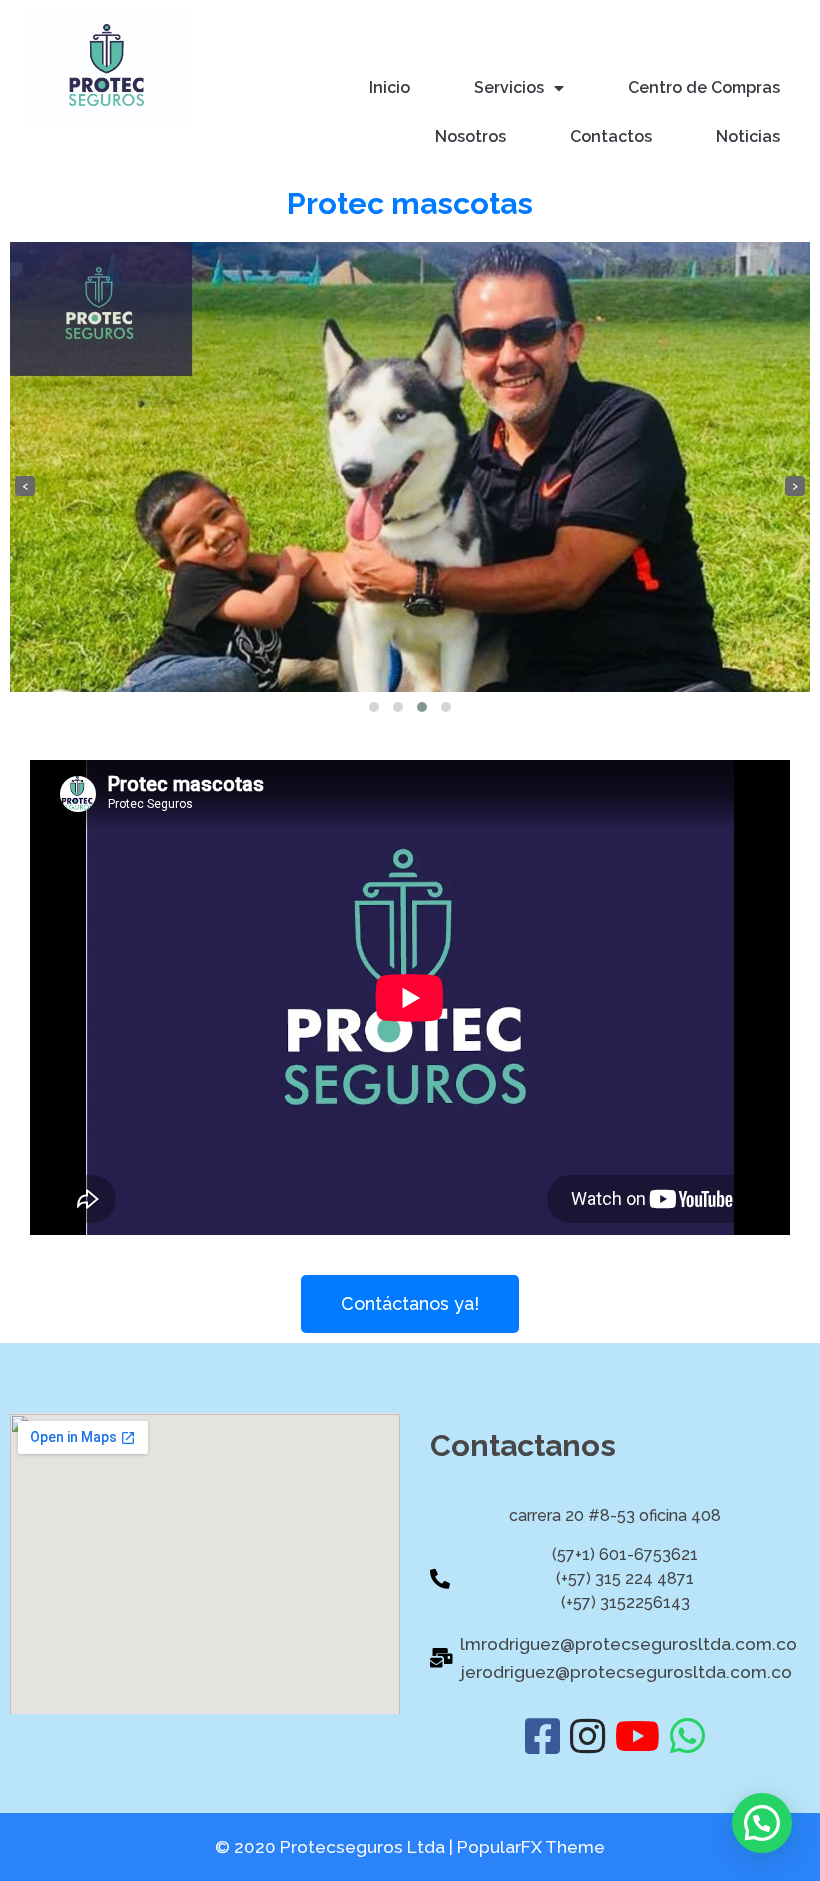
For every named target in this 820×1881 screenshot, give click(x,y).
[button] (374, 707)
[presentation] (25, 486)
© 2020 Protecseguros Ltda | (336, 1847)
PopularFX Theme (531, 1847)
